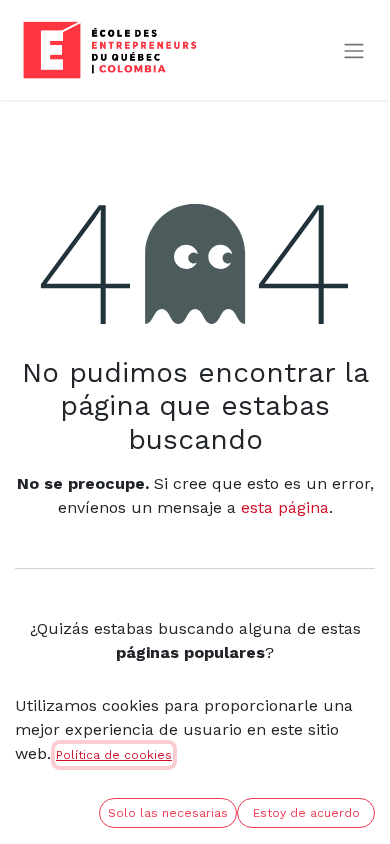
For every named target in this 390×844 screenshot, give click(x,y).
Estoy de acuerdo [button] (306, 813)
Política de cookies (114, 755)
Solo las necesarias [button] (168, 813)
